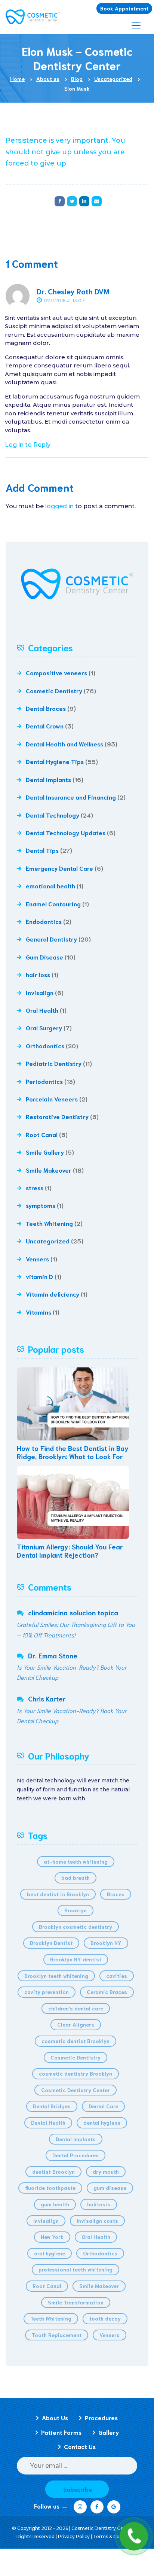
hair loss (38, 974)
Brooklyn (76, 1910)
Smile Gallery (45, 1152)
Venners (37, 1259)
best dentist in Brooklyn (58, 1894)
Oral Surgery (44, 1028)
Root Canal (42, 1134)
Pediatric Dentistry (54, 1063)
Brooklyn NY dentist (76, 1959)
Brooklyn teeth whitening (56, 1976)
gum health (55, 2204)
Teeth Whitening (49, 1223)
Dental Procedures (76, 2155)
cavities (117, 1976)
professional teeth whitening (76, 2269)
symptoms (41, 1205)
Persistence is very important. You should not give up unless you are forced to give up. (65, 152)
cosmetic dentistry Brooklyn (76, 2073)
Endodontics (44, 921)
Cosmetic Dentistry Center (76, 2090)
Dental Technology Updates (66, 832)
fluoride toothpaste (50, 2188)
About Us (55, 2417)
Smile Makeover (49, 1170)
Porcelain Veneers (52, 1099)
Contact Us (80, 2446)
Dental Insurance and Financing (71, 797)
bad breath (76, 1878)
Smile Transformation (76, 2302)
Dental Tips (42, 850)
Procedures (101, 2417)
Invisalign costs (97, 2221)
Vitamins (38, 1312)
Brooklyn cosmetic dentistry (76, 1927)
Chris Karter (47, 1698)
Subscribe (78, 2489)
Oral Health (42, 1010)
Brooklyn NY (106, 1943)
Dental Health (48, 2122)
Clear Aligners (76, 2024)
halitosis (99, 2204)
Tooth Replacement (57, 2335)
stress (35, 1187)
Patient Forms (61, 2432)
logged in (59, 506)
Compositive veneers (56, 672)
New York (52, 2237)
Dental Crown (45, 726)
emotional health (50, 886)
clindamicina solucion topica (73, 1612)
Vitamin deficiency (53, 1294)
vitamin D (39, 1276)
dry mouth (106, 2172)
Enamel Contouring (53, 904)
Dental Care (103, 2106)
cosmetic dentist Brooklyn (76, 2041)
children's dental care (76, 2008)
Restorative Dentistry (57, 1116)
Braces (116, 1894)
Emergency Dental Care (59, 868)
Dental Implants (48, 779)
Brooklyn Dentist (51, 1943)
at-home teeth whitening (76, 1861)
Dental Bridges (52, 2106)
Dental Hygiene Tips (55, 761)
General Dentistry (51, 939)
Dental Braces (46, 708)
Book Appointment (124, 8)
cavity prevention (47, 1992)
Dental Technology (53, 815)
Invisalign (40, 992)
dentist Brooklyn (53, 2172)
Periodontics (44, 1081)
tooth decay (105, 2318)
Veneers (110, 2335)
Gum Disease (44, 957)
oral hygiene (50, 2253)
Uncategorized (48, 1241)
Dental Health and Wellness (64, 744)
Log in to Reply (28, 445)
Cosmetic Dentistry (54, 690)
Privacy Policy (74, 2536)
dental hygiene (102, 2122)
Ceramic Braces (107, 1992)
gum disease (110, 2188)
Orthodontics (45, 1045)
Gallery (109, 2432)
